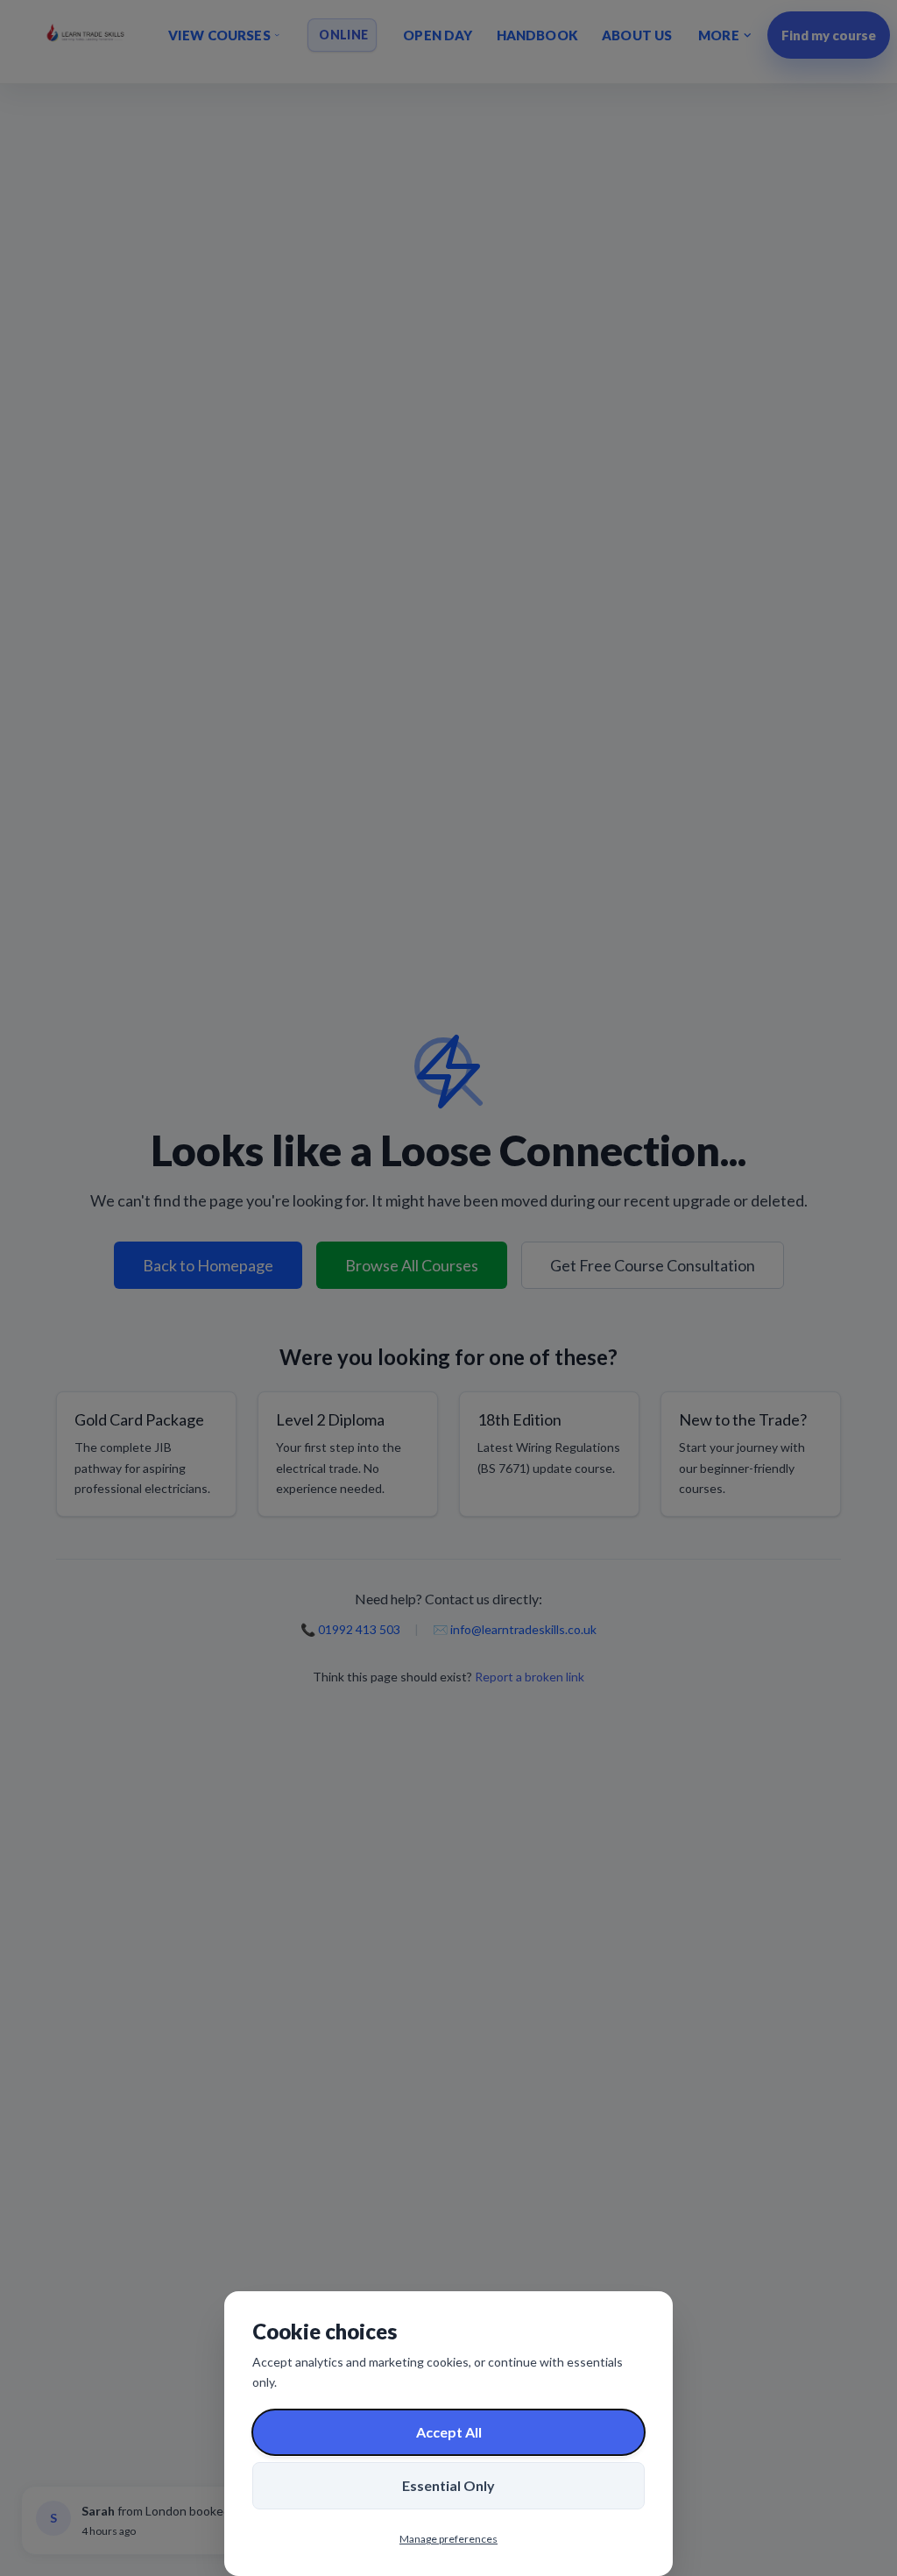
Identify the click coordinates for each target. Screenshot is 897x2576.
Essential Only (448, 2485)
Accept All (449, 2432)
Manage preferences (448, 2539)
